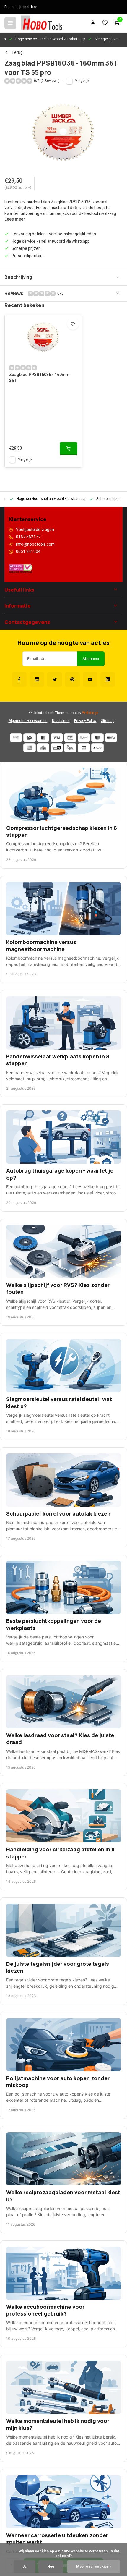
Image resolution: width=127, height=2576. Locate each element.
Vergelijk (82, 81)
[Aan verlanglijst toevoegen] (73, 324)
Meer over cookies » (94, 2567)
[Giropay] (57, 748)
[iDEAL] (30, 738)
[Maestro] (97, 738)
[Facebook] (19, 679)
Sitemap (108, 721)
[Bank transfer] (16, 738)
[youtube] (90, 679)
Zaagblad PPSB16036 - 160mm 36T (39, 378)
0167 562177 (28, 537)
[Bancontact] (70, 738)
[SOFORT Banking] (84, 738)
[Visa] (57, 738)
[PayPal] (97, 748)
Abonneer (91, 659)
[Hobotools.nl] (41, 23)
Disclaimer (61, 721)
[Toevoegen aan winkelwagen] (69, 449)
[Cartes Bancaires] (84, 748)
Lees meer (15, 219)
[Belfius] (111, 738)
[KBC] (43, 748)
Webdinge (90, 713)
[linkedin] (108, 679)
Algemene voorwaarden (28, 721)
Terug (17, 53)
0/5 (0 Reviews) (47, 81)
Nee (51, 2567)
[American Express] (30, 748)
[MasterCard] (43, 738)
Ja (25, 2567)
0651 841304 (28, 552)
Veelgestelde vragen (35, 530)
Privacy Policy (85, 721)
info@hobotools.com (35, 545)
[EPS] (70, 748)
